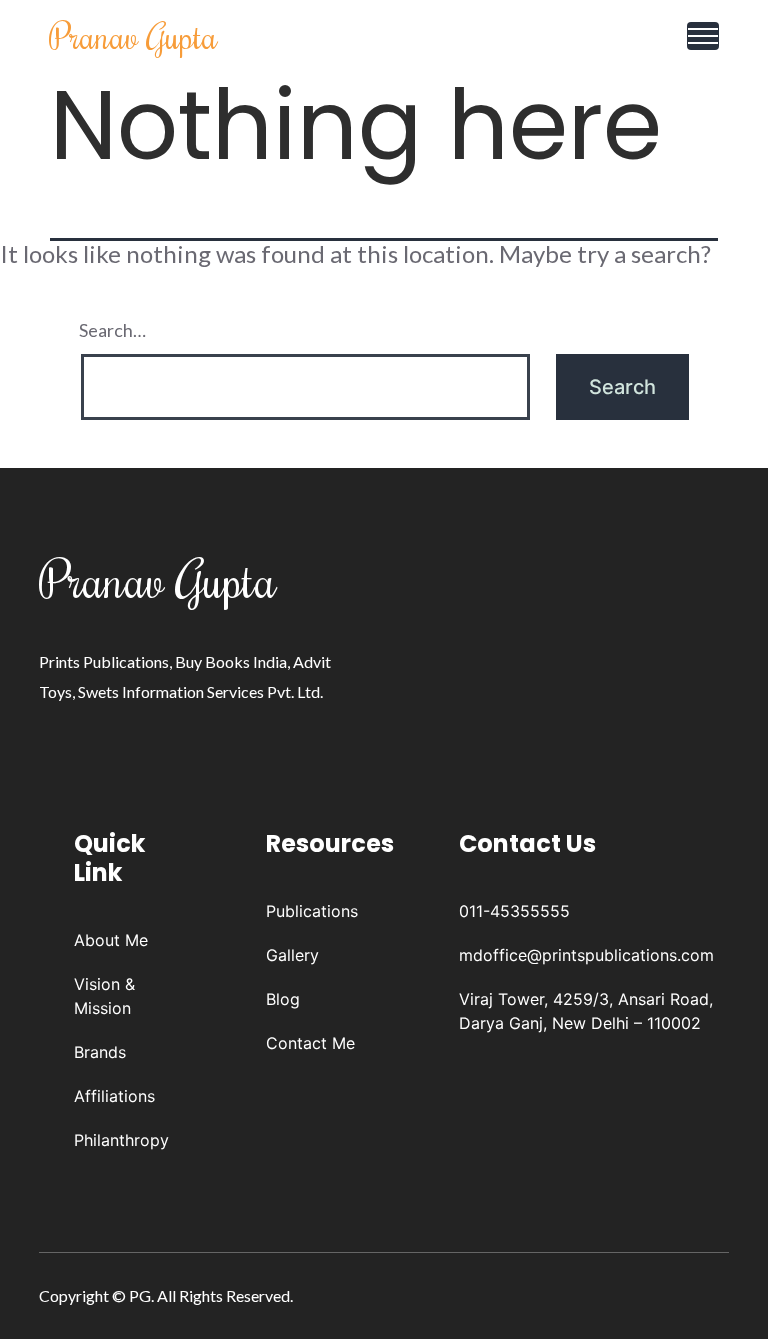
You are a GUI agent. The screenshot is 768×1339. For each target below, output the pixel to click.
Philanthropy (121, 1140)
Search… (112, 330)
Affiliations (114, 1096)
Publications (312, 911)
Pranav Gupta (133, 35)
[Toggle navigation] (703, 36)
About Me (111, 940)
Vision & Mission (104, 996)
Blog (283, 999)
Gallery (292, 955)
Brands (100, 1052)
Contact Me (310, 1043)
